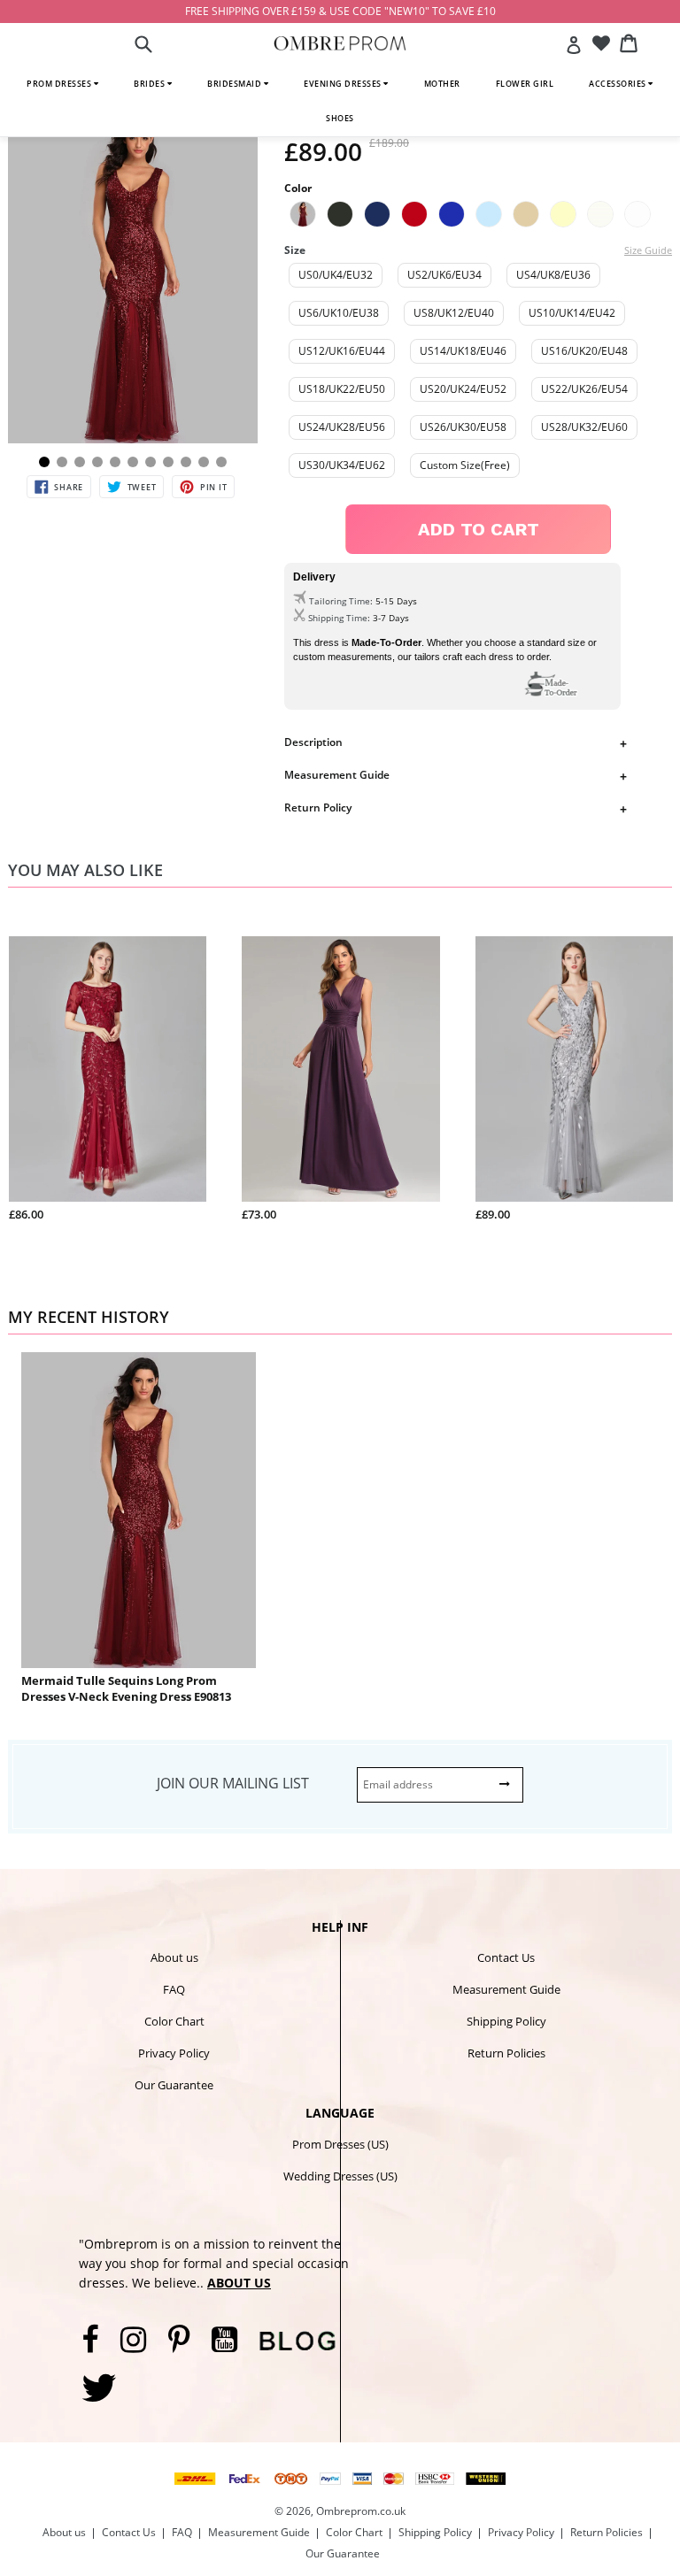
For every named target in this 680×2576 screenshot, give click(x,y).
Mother (442, 84)
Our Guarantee (174, 2085)
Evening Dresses (344, 84)
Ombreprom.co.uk (361, 2511)
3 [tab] (80, 462)
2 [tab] (62, 462)
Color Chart (174, 2021)
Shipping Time (338, 618)
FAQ (174, 1989)
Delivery (314, 577)
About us (174, 1957)
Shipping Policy (506, 2021)
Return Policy (318, 807)
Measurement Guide (337, 775)
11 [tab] (221, 462)
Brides (151, 84)
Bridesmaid (236, 84)
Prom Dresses (60, 84)
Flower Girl (525, 84)
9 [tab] (186, 462)
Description (313, 742)
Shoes (340, 118)
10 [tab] (204, 462)
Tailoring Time (340, 601)
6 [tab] (133, 462)
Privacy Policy (174, 2053)
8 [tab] (168, 462)
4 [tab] (97, 462)
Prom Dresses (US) (340, 2144)
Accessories (618, 84)
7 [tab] (151, 462)
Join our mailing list (233, 1783)
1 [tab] (44, 462)
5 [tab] (115, 462)
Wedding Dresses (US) (340, 2176)
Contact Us (506, 1957)
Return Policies (506, 2053)
